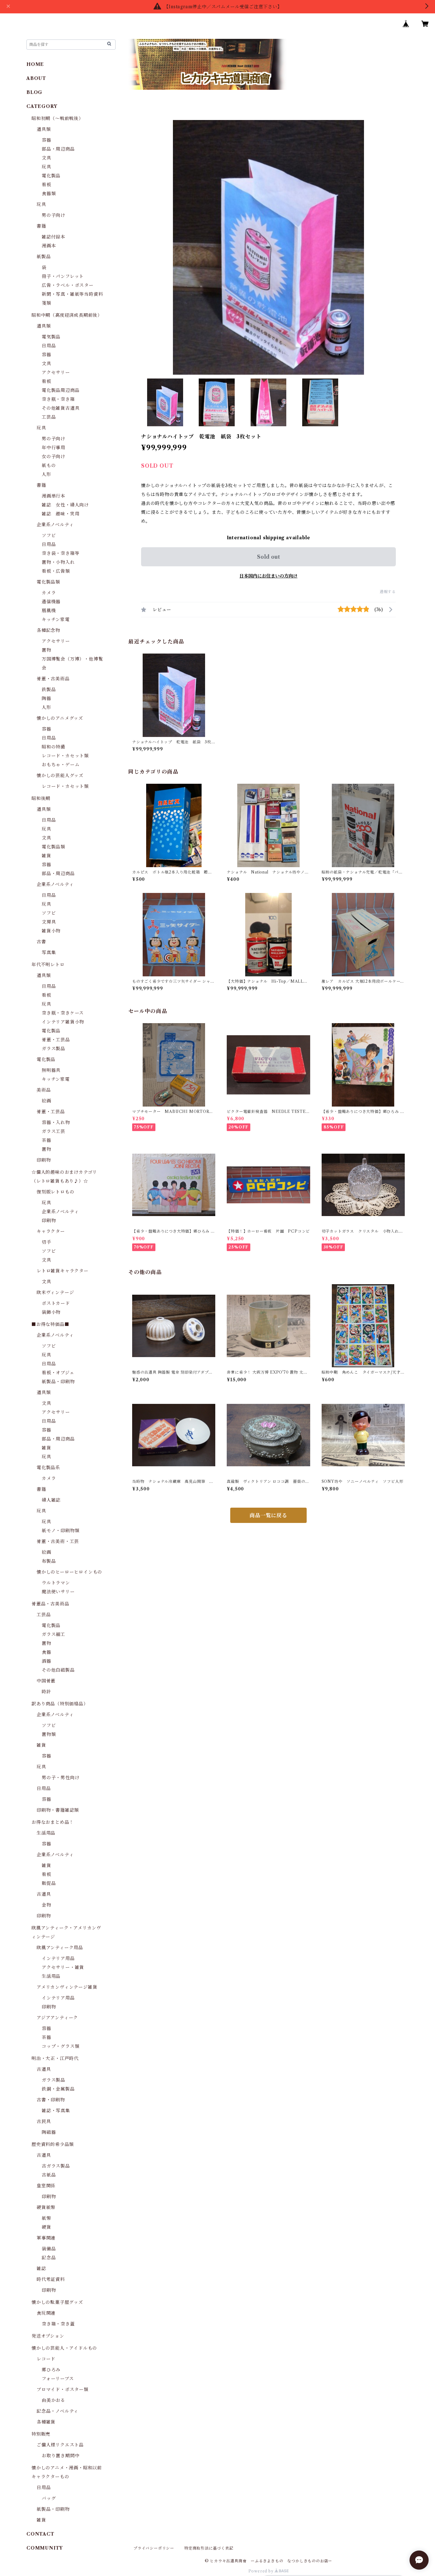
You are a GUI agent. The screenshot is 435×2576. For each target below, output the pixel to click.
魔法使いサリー (58, 1592)
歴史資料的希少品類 (53, 2144)
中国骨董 (46, 1681)
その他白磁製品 (58, 1670)
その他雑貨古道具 (61, 408)
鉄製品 (49, 690)
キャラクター (51, 1231)
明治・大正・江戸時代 (55, 2058)
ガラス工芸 (53, 1131)
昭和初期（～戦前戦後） (57, 118)
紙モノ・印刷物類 (61, 1531)
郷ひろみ (51, 2370)
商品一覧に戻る (268, 1515)
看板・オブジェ (58, 1373)
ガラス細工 (53, 1634)
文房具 (49, 922)
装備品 (49, 2249)
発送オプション (48, 2336)
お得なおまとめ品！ (53, 1822)
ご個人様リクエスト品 (60, 2445)
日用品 (49, 346)
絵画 (46, 1101)
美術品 (44, 1090)
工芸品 (49, 417)
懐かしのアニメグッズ (60, 718)
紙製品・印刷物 (58, 1382)
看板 (46, 185)
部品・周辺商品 (58, 149)
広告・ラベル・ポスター (68, 285)
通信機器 (51, 602)
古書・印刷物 (51, 2100)
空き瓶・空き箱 (58, 399)
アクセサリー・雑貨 (63, 1967)
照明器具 (51, 1070)
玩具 (46, 167)
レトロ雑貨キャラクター (63, 1271)
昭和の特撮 (53, 747)
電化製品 (51, 176)
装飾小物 (51, 1312)
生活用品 (46, 1833)
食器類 (49, 194)
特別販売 (41, 2434)
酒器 (46, 1661)
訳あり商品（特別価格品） (60, 1704)
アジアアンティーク (57, 2018)
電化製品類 (48, 582)
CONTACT (40, 2534)
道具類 (44, 129)
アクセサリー (56, 372)
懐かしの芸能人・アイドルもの (64, 2348)
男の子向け (53, 215)
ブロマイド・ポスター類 (63, 2389)
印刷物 (44, 1160)
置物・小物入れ (58, 562)
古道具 (44, 1894)
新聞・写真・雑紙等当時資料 (72, 294)
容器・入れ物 (56, 1122)
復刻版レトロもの (55, 1192)
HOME (35, 64)
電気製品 (51, 337)
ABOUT (36, 78)
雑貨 (46, 856)
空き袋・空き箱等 (61, 553)
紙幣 (46, 2218)
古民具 (44, 2121)
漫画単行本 (53, 496)
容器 (46, 140)
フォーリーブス (58, 2379)
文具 (46, 158)
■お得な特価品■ (50, 1324)
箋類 (46, 303)
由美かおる (53, 2400)
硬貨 (46, 2227)
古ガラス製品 (56, 2166)
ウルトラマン (56, 1583)
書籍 (41, 226)
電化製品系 (48, 1468)
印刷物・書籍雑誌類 (58, 1810)
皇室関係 (46, 2186)
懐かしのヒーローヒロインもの (69, 1572)
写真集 (49, 952)
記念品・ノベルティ (57, 2411)
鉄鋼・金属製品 (58, 2089)
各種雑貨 (46, 2422)
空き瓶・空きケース (63, 1013)
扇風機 (49, 611)
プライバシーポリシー (154, 2548)
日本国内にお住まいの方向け (268, 576)
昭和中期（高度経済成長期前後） (67, 315)
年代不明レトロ (48, 965)
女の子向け (53, 456)
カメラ (49, 593)
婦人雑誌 (51, 1500)
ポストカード (56, 1303)
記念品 (49, 2258)
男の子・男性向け (61, 1778)
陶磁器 (49, 2132)
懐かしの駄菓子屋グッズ (57, 2302)
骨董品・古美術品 (50, 1604)
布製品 (49, 1561)
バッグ (49, 2498)
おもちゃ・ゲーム (61, 765)
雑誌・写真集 (56, 2111)
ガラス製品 (53, 1049)
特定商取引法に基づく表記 (209, 2548)
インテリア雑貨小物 (63, 1022)
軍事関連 (46, 2238)
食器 (46, 1652)
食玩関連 (46, 2313)
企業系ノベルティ (55, 525)
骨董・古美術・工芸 (58, 1541)
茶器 (46, 1140)
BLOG (34, 92)
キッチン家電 (56, 619)
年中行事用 (53, 448)
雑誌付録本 (53, 237)
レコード (46, 2359)
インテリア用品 (58, 1958)
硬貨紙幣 (46, 2207)
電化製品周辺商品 (61, 390)
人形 (46, 474)
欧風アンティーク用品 (60, 1948)
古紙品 (49, 2175)
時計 (46, 1692)
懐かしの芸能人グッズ (60, 775)
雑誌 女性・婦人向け (65, 505)
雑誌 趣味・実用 (61, 514)
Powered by (262, 2571)
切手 (46, 1242)
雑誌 (41, 2268)
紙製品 (44, 257)
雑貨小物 (51, 931)
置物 (46, 650)
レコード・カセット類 (65, 756)
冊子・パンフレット (63, 276)
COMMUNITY (45, 2548)
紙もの (49, 465)
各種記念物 (48, 630)
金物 (46, 1905)
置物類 (49, 1734)
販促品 (49, 1883)
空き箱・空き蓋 (58, 2324)
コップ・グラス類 (61, 2046)
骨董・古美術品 (53, 679)
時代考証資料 (51, 2279)
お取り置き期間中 (61, 2456)
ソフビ (49, 535)
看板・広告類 (56, 571)
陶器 (46, 698)
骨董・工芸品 (56, 1040)
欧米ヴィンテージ (55, 1292)
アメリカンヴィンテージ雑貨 (67, 1987)
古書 (41, 942)
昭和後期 (41, 798)
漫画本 (49, 246)
